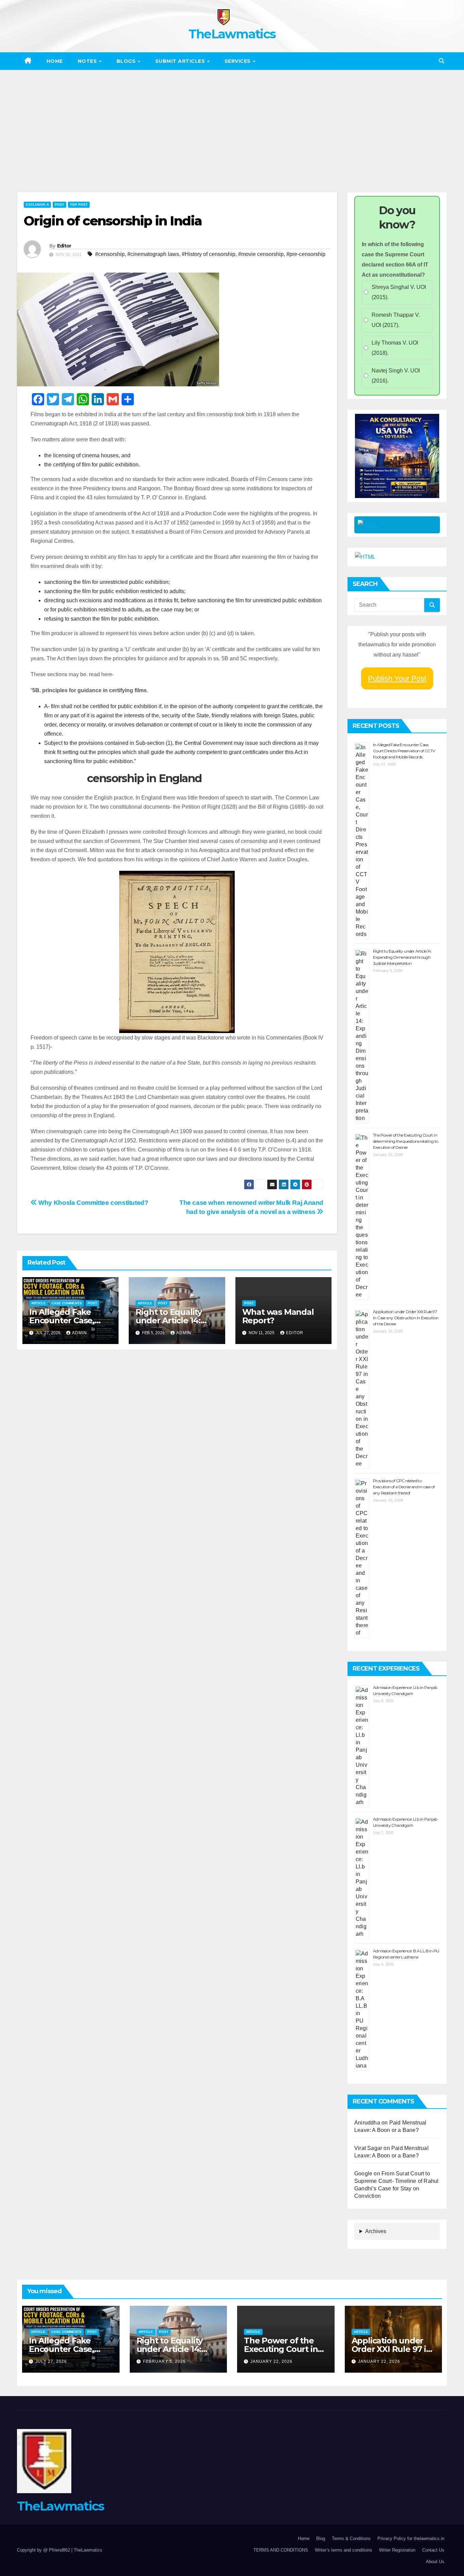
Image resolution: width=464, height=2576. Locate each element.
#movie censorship (261, 254)
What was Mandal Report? (278, 1316)
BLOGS (127, 61)
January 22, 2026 (271, 2361)
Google (363, 2174)
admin (79, 1333)
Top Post (79, 205)
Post (59, 205)
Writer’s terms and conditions (344, 2550)
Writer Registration (397, 2550)
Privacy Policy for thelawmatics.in (411, 2538)
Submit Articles (181, 61)
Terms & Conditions (351, 2538)
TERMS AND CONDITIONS (281, 2550)
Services (238, 61)
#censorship (110, 254)
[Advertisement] (232, 121)
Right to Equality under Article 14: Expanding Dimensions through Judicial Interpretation (402, 957)
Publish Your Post (397, 678)
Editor (64, 246)
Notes (88, 61)
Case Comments (67, 1303)
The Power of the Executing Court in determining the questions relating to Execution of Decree (406, 1141)
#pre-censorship (306, 254)
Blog (321, 2538)
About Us (435, 2562)
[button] (442, 61)
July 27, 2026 (51, 2361)
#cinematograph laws (153, 254)
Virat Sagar (368, 2148)
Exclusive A (37, 205)
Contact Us (433, 2550)
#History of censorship (209, 254)
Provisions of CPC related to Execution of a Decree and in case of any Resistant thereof (404, 1487)
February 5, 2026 (164, 2361)
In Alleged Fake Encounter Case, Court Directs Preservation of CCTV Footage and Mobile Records (404, 751)
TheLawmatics (232, 34)
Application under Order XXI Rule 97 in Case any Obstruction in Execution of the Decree (406, 1318)
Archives (376, 2231)
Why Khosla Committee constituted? (93, 1203)
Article (39, 1303)
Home (55, 61)
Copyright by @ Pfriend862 (44, 2550)
